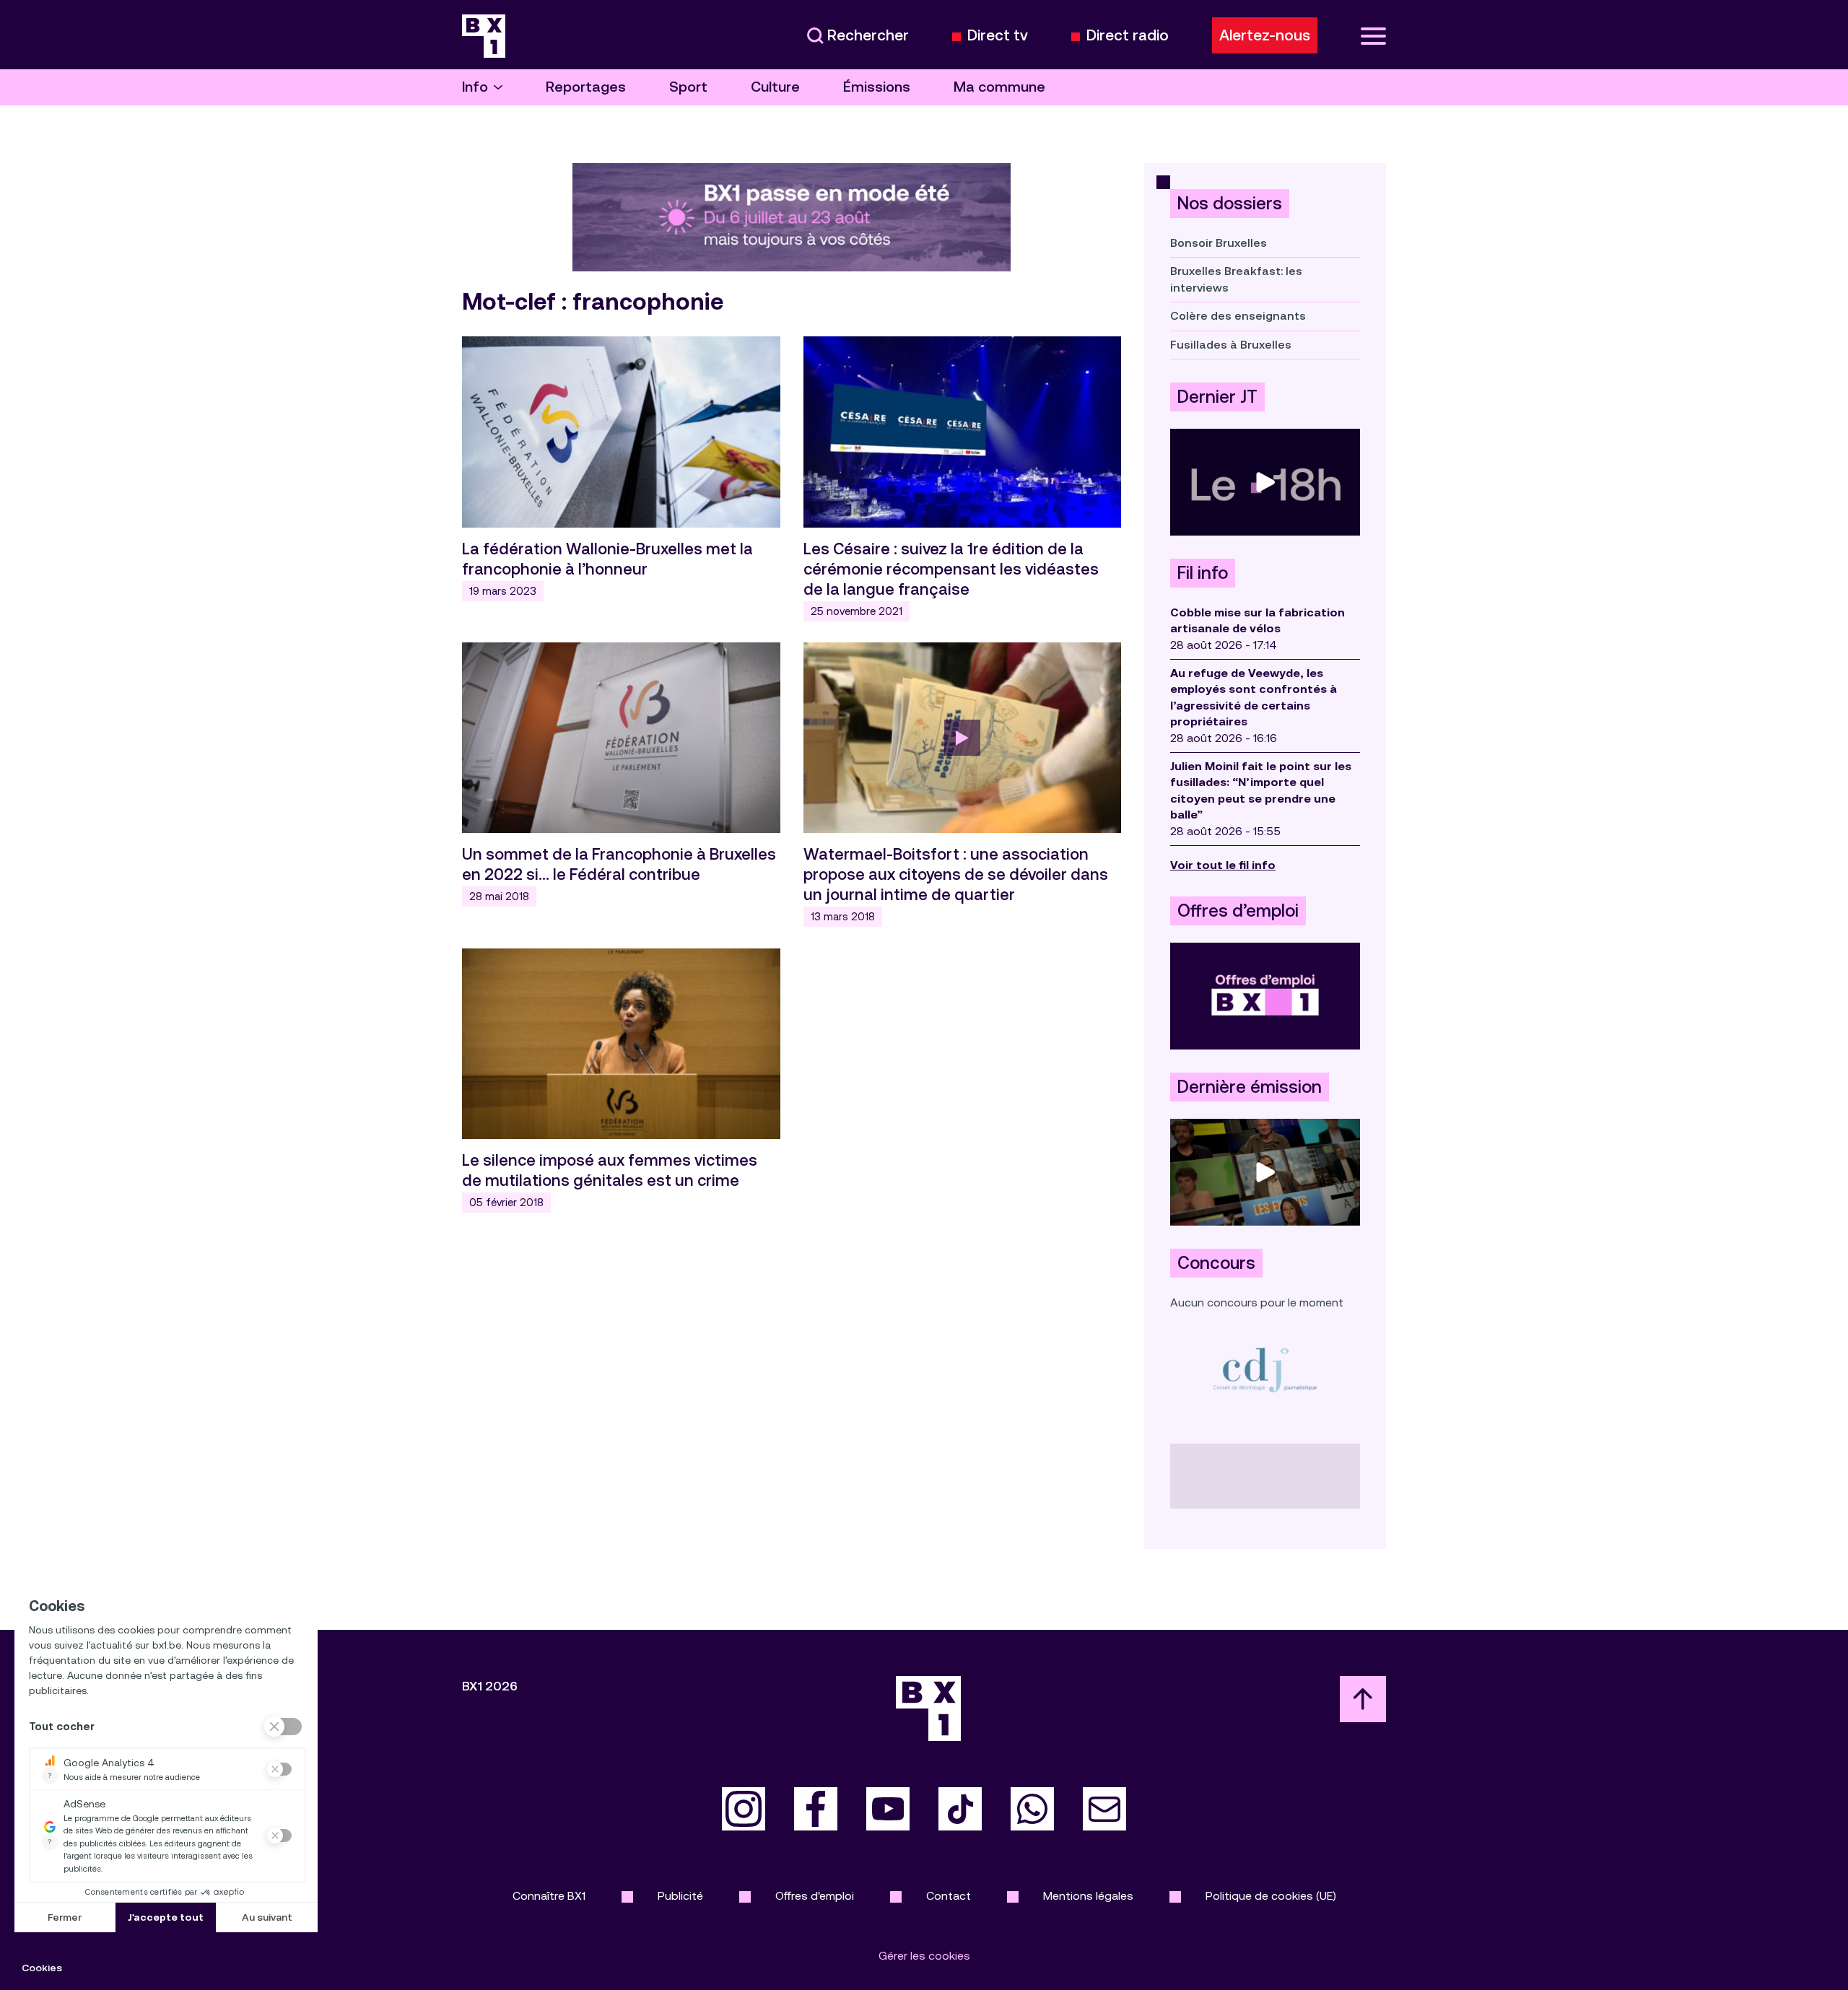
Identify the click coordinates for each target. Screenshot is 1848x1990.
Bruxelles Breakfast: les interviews (1236, 279)
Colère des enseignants (1238, 316)
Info (475, 87)
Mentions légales (1088, 1896)
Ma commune (999, 87)
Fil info (1203, 573)
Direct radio (1128, 36)
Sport (688, 87)
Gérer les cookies (924, 1956)
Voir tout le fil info (1223, 865)
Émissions (877, 87)
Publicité (680, 1896)
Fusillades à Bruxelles (1231, 345)
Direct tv (998, 36)
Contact (949, 1896)
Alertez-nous (1265, 35)
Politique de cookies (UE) (1271, 1896)
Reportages (586, 87)
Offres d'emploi (815, 1896)
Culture (775, 87)
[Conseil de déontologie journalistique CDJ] (1265, 1370)
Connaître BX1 (549, 1896)
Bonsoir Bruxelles (1219, 243)
